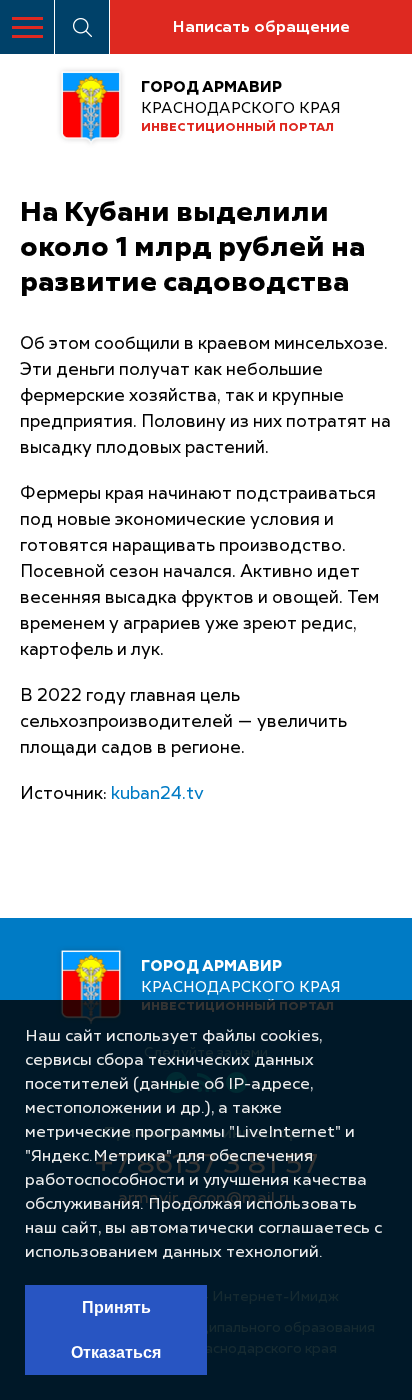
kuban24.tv (157, 794)
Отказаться (116, 1352)
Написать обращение (261, 28)
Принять (116, 1307)
